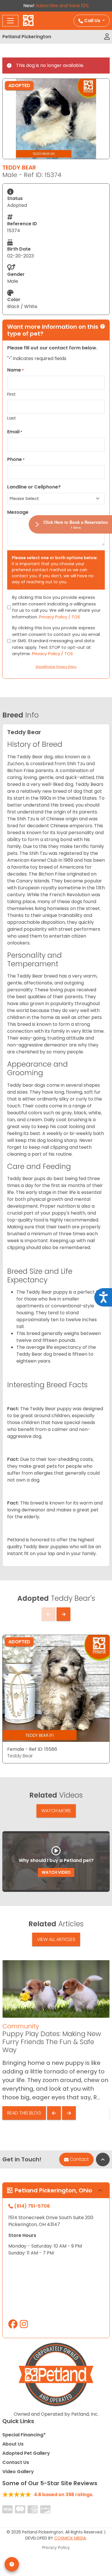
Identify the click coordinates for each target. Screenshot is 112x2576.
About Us (13, 2444)
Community (21, 2026)
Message (18, 512)
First (11, 394)
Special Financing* (24, 2435)
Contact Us (16, 2462)
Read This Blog (24, 2113)
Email (15, 432)
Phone (16, 459)
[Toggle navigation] (10, 21)
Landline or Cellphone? (34, 487)
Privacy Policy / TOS (60, 617)
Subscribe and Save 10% (62, 6)
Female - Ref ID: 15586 (32, 1749)
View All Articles (56, 1939)
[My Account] (107, 37)
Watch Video (56, 1872)
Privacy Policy (56, 2548)
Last (12, 418)
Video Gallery (18, 2472)
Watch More (56, 1811)
